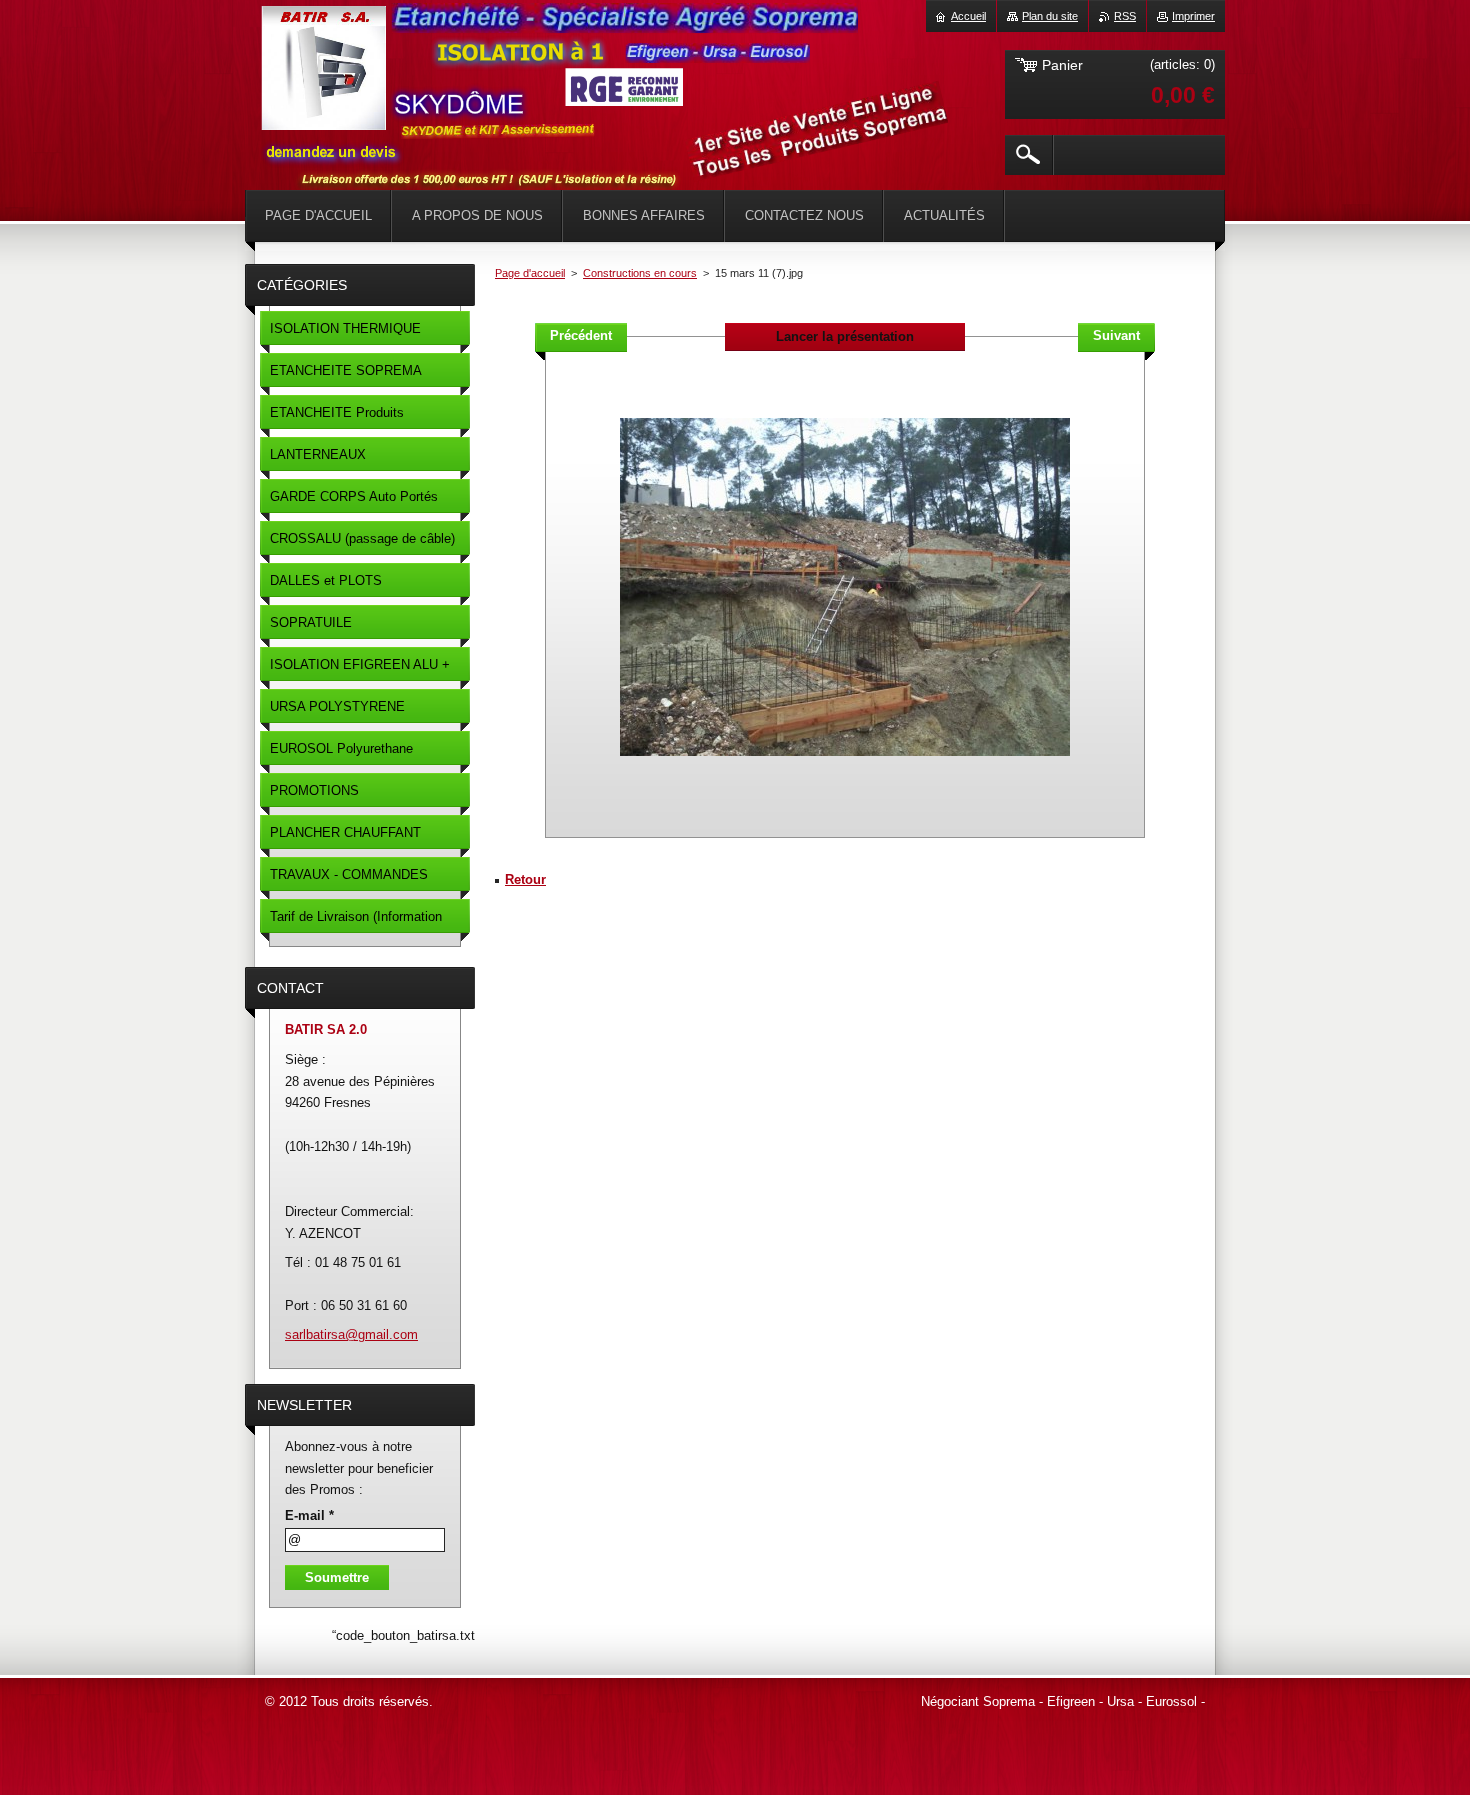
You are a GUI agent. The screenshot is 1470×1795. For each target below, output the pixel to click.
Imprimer (1193, 16)
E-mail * (309, 1515)
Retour (525, 879)
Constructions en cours (640, 273)
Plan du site (1050, 16)
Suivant (1116, 335)
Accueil (968, 16)
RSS (1125, 16)
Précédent (581, 335)
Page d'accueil (530, 273)
